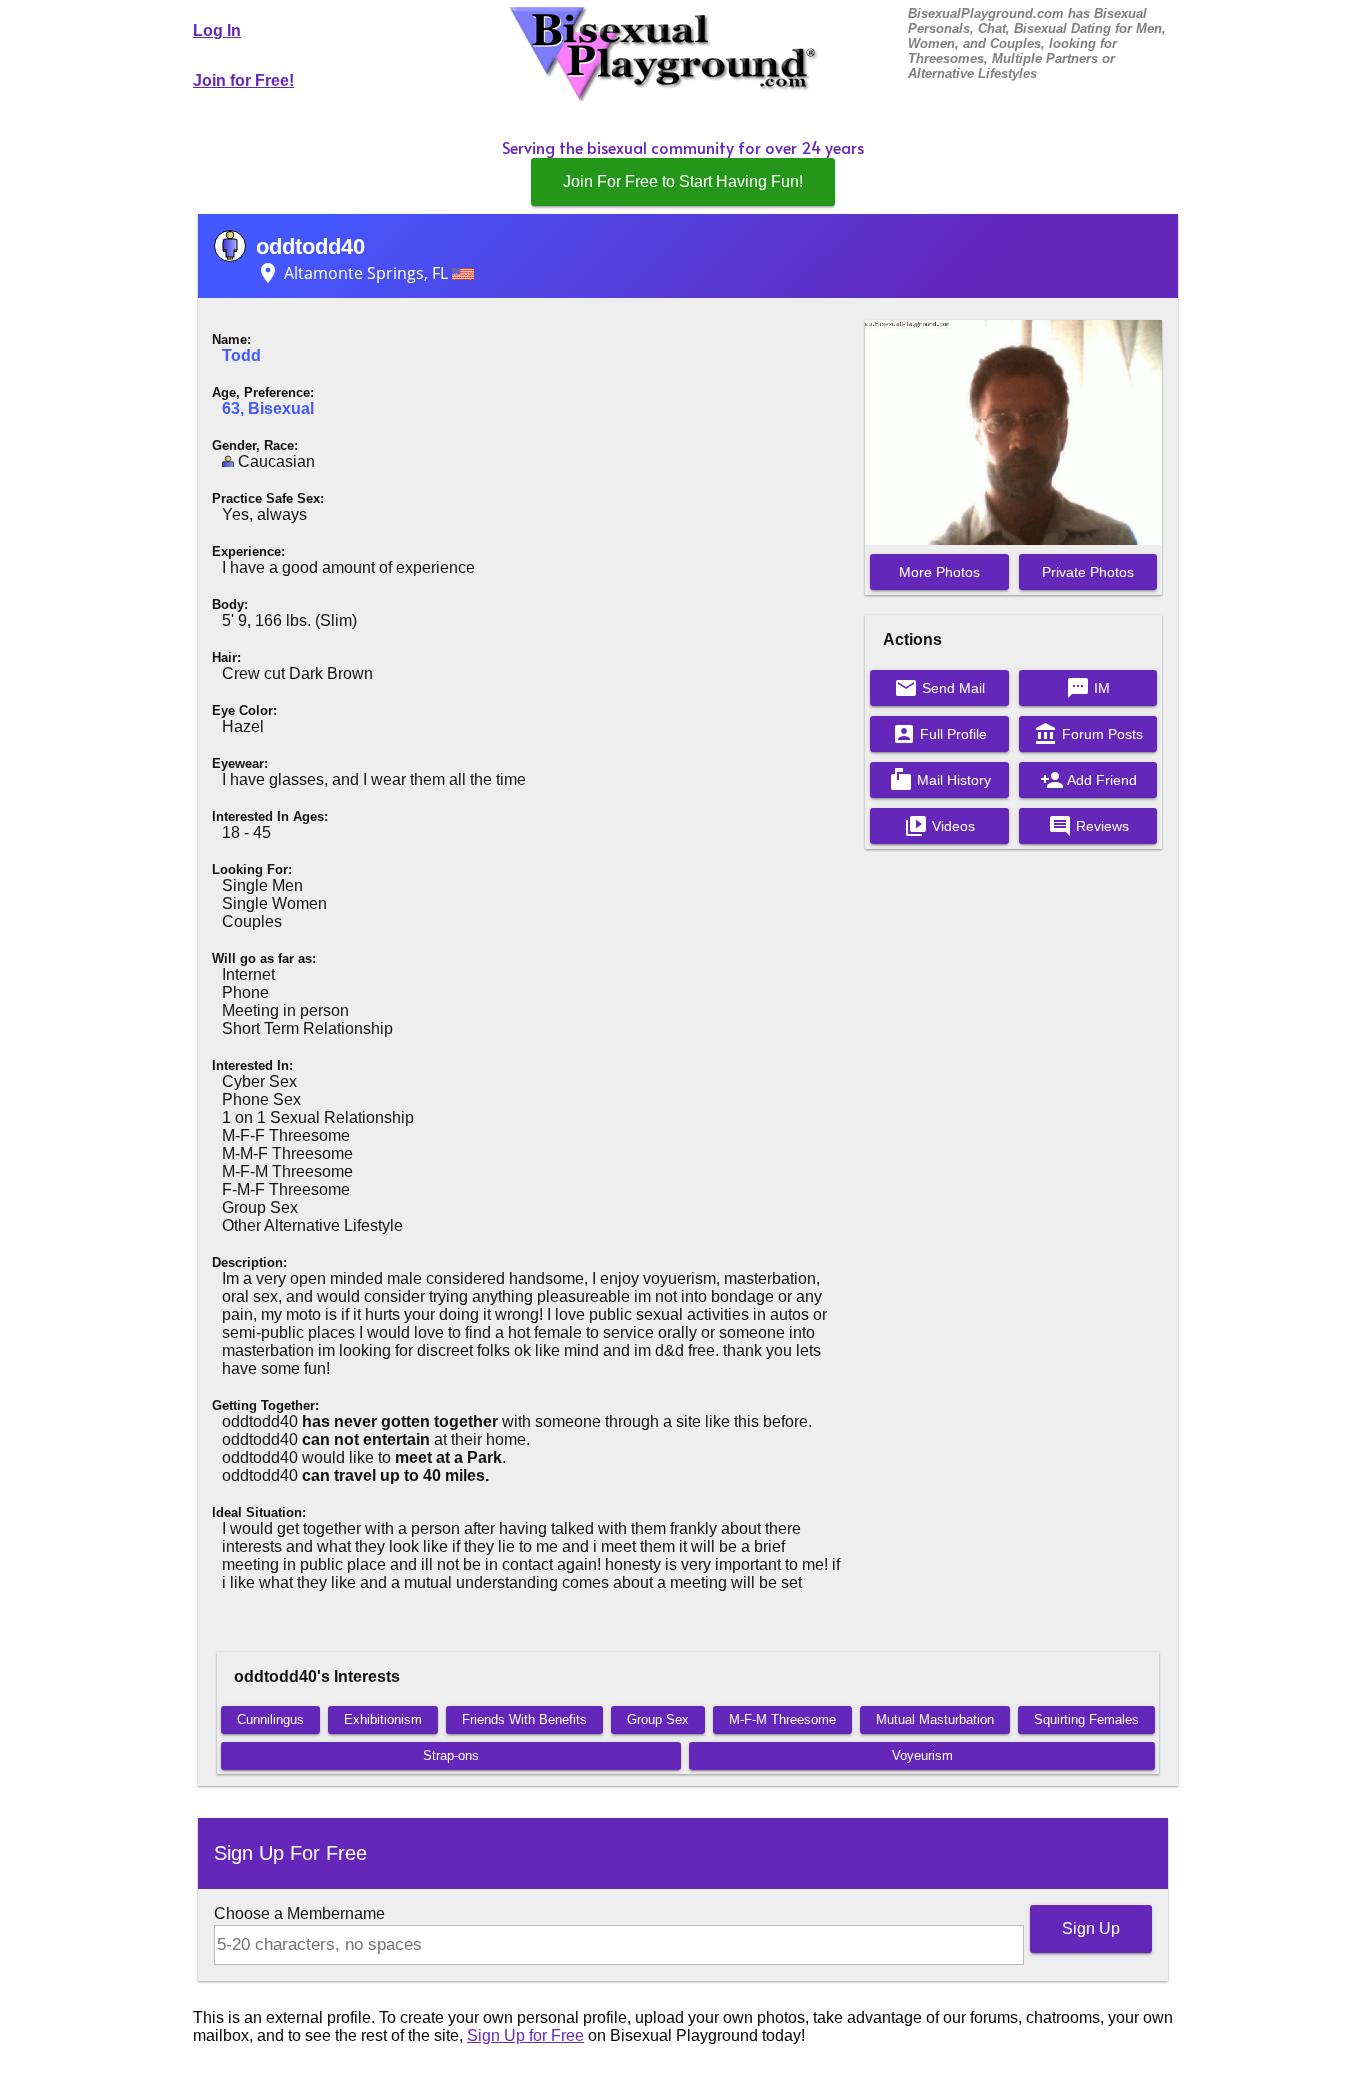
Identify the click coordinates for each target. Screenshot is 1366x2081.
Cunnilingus (270, 1719)
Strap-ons (451, 1755)
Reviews (1088, 826)
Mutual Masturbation (935, 1719)
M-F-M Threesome (782, 1719)
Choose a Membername (299, 1913)
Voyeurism (922, 1755)
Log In (217, 30)
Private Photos (1088, 572)
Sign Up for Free (525, 2035)
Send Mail (939, 688)
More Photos (939, 572)
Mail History (940, 780)
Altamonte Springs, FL (354, 273)
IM (1088, 688)
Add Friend (1088, 780)
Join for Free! (243, 80)
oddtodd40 (310, 246)
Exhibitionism (383, 1719)
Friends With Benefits (524, 1719)
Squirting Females (1086, 1719)
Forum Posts (1088, 734)
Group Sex (658, 1719)
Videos (939, 826)
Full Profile (939, 734)
